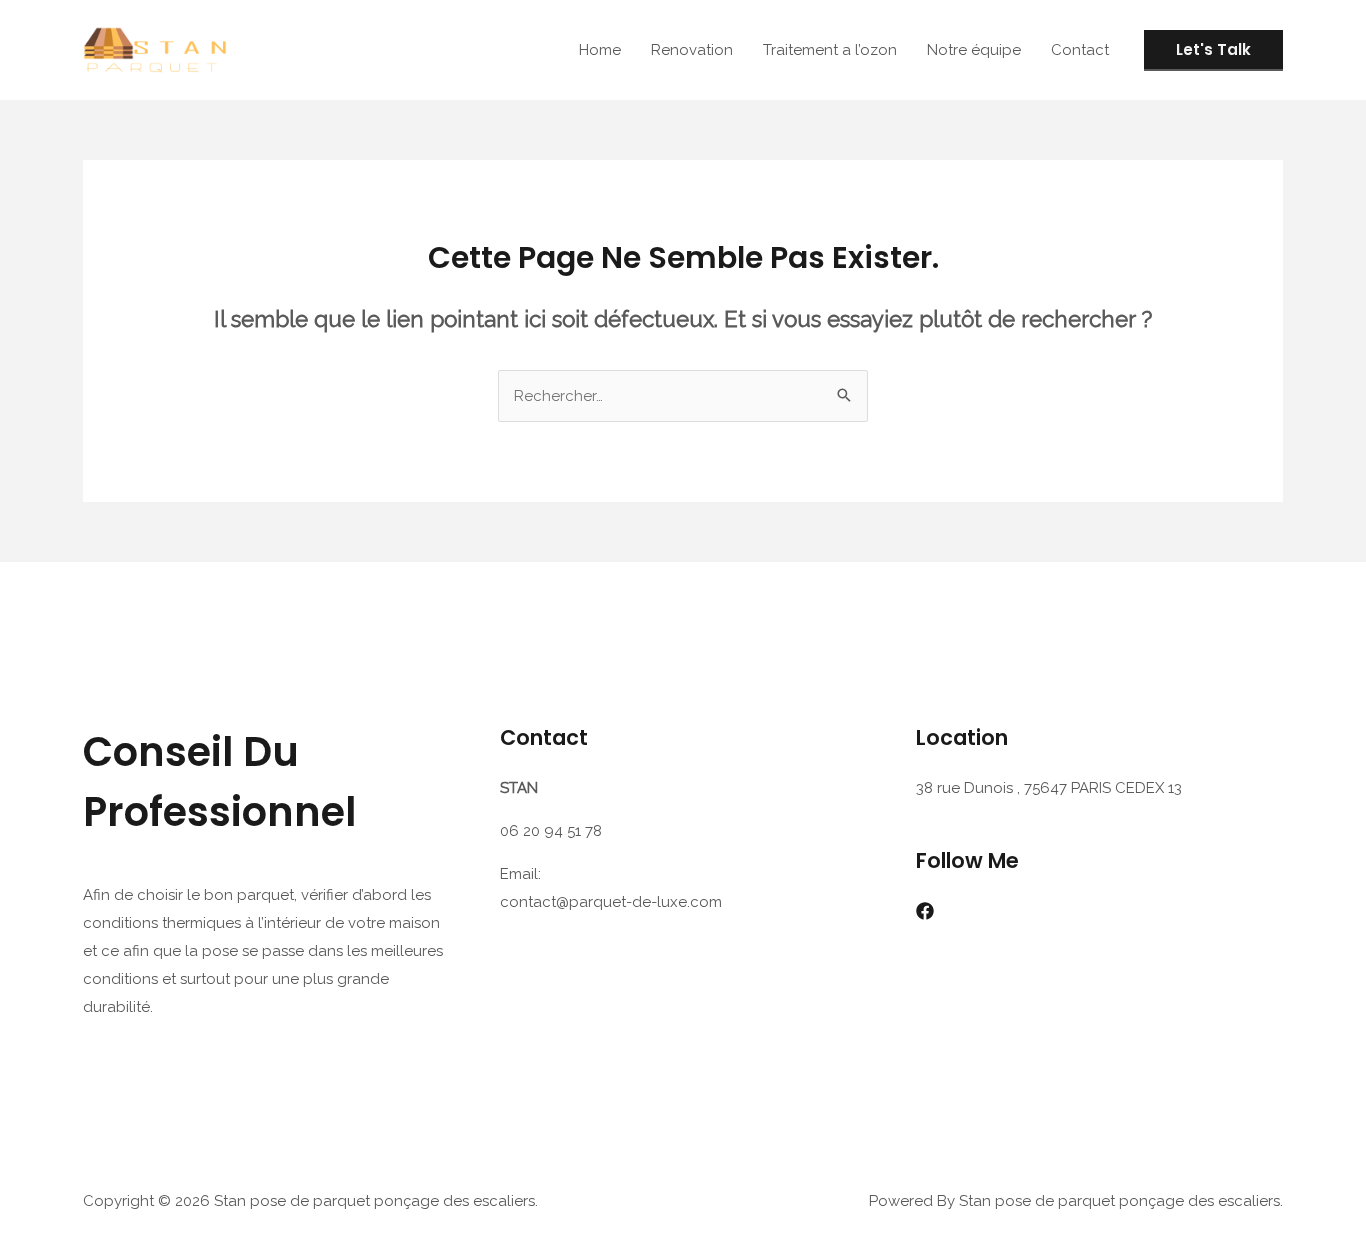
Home (600, 50)
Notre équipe (974, 50)
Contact (1080, 50)
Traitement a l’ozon (830, 50)
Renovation (692, 50)
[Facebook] (925, 911)
